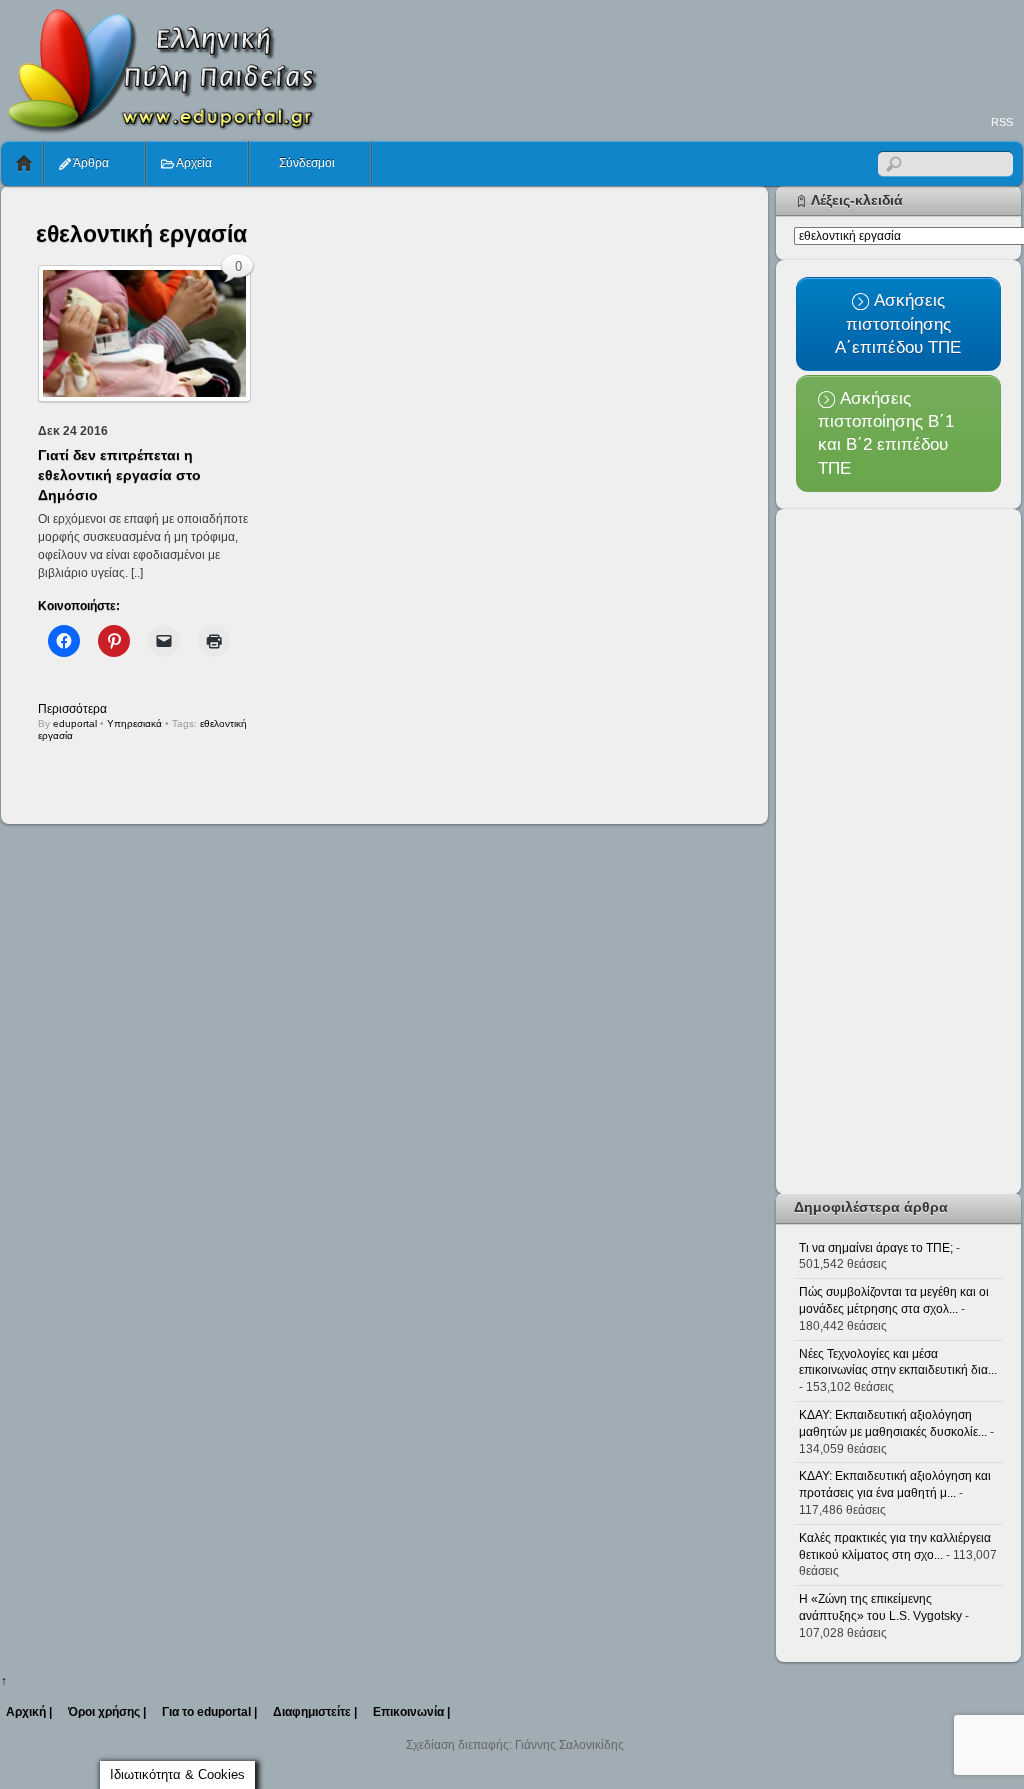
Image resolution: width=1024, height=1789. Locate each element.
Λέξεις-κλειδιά (857, 200)
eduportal (75, 723)
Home (24, 163)
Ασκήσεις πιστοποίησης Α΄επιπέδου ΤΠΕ (898, 323)
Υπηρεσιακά (134, 723)
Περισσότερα (72, 709)
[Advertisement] (659, 56)
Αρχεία (193, 163)
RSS (1002, 122)
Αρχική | (29, 1712)
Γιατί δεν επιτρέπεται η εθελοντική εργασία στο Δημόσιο (119, 475)
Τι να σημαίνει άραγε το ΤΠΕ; (876, 1248)
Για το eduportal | (209, 1712)
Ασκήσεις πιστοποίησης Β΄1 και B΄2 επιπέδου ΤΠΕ (886, 433)
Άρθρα (90, 163)
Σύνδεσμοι (305, 163)
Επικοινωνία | (411, 1712)
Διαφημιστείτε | (315, 1712)
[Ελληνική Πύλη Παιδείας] (161, 128)
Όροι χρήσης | (107, 1712)
